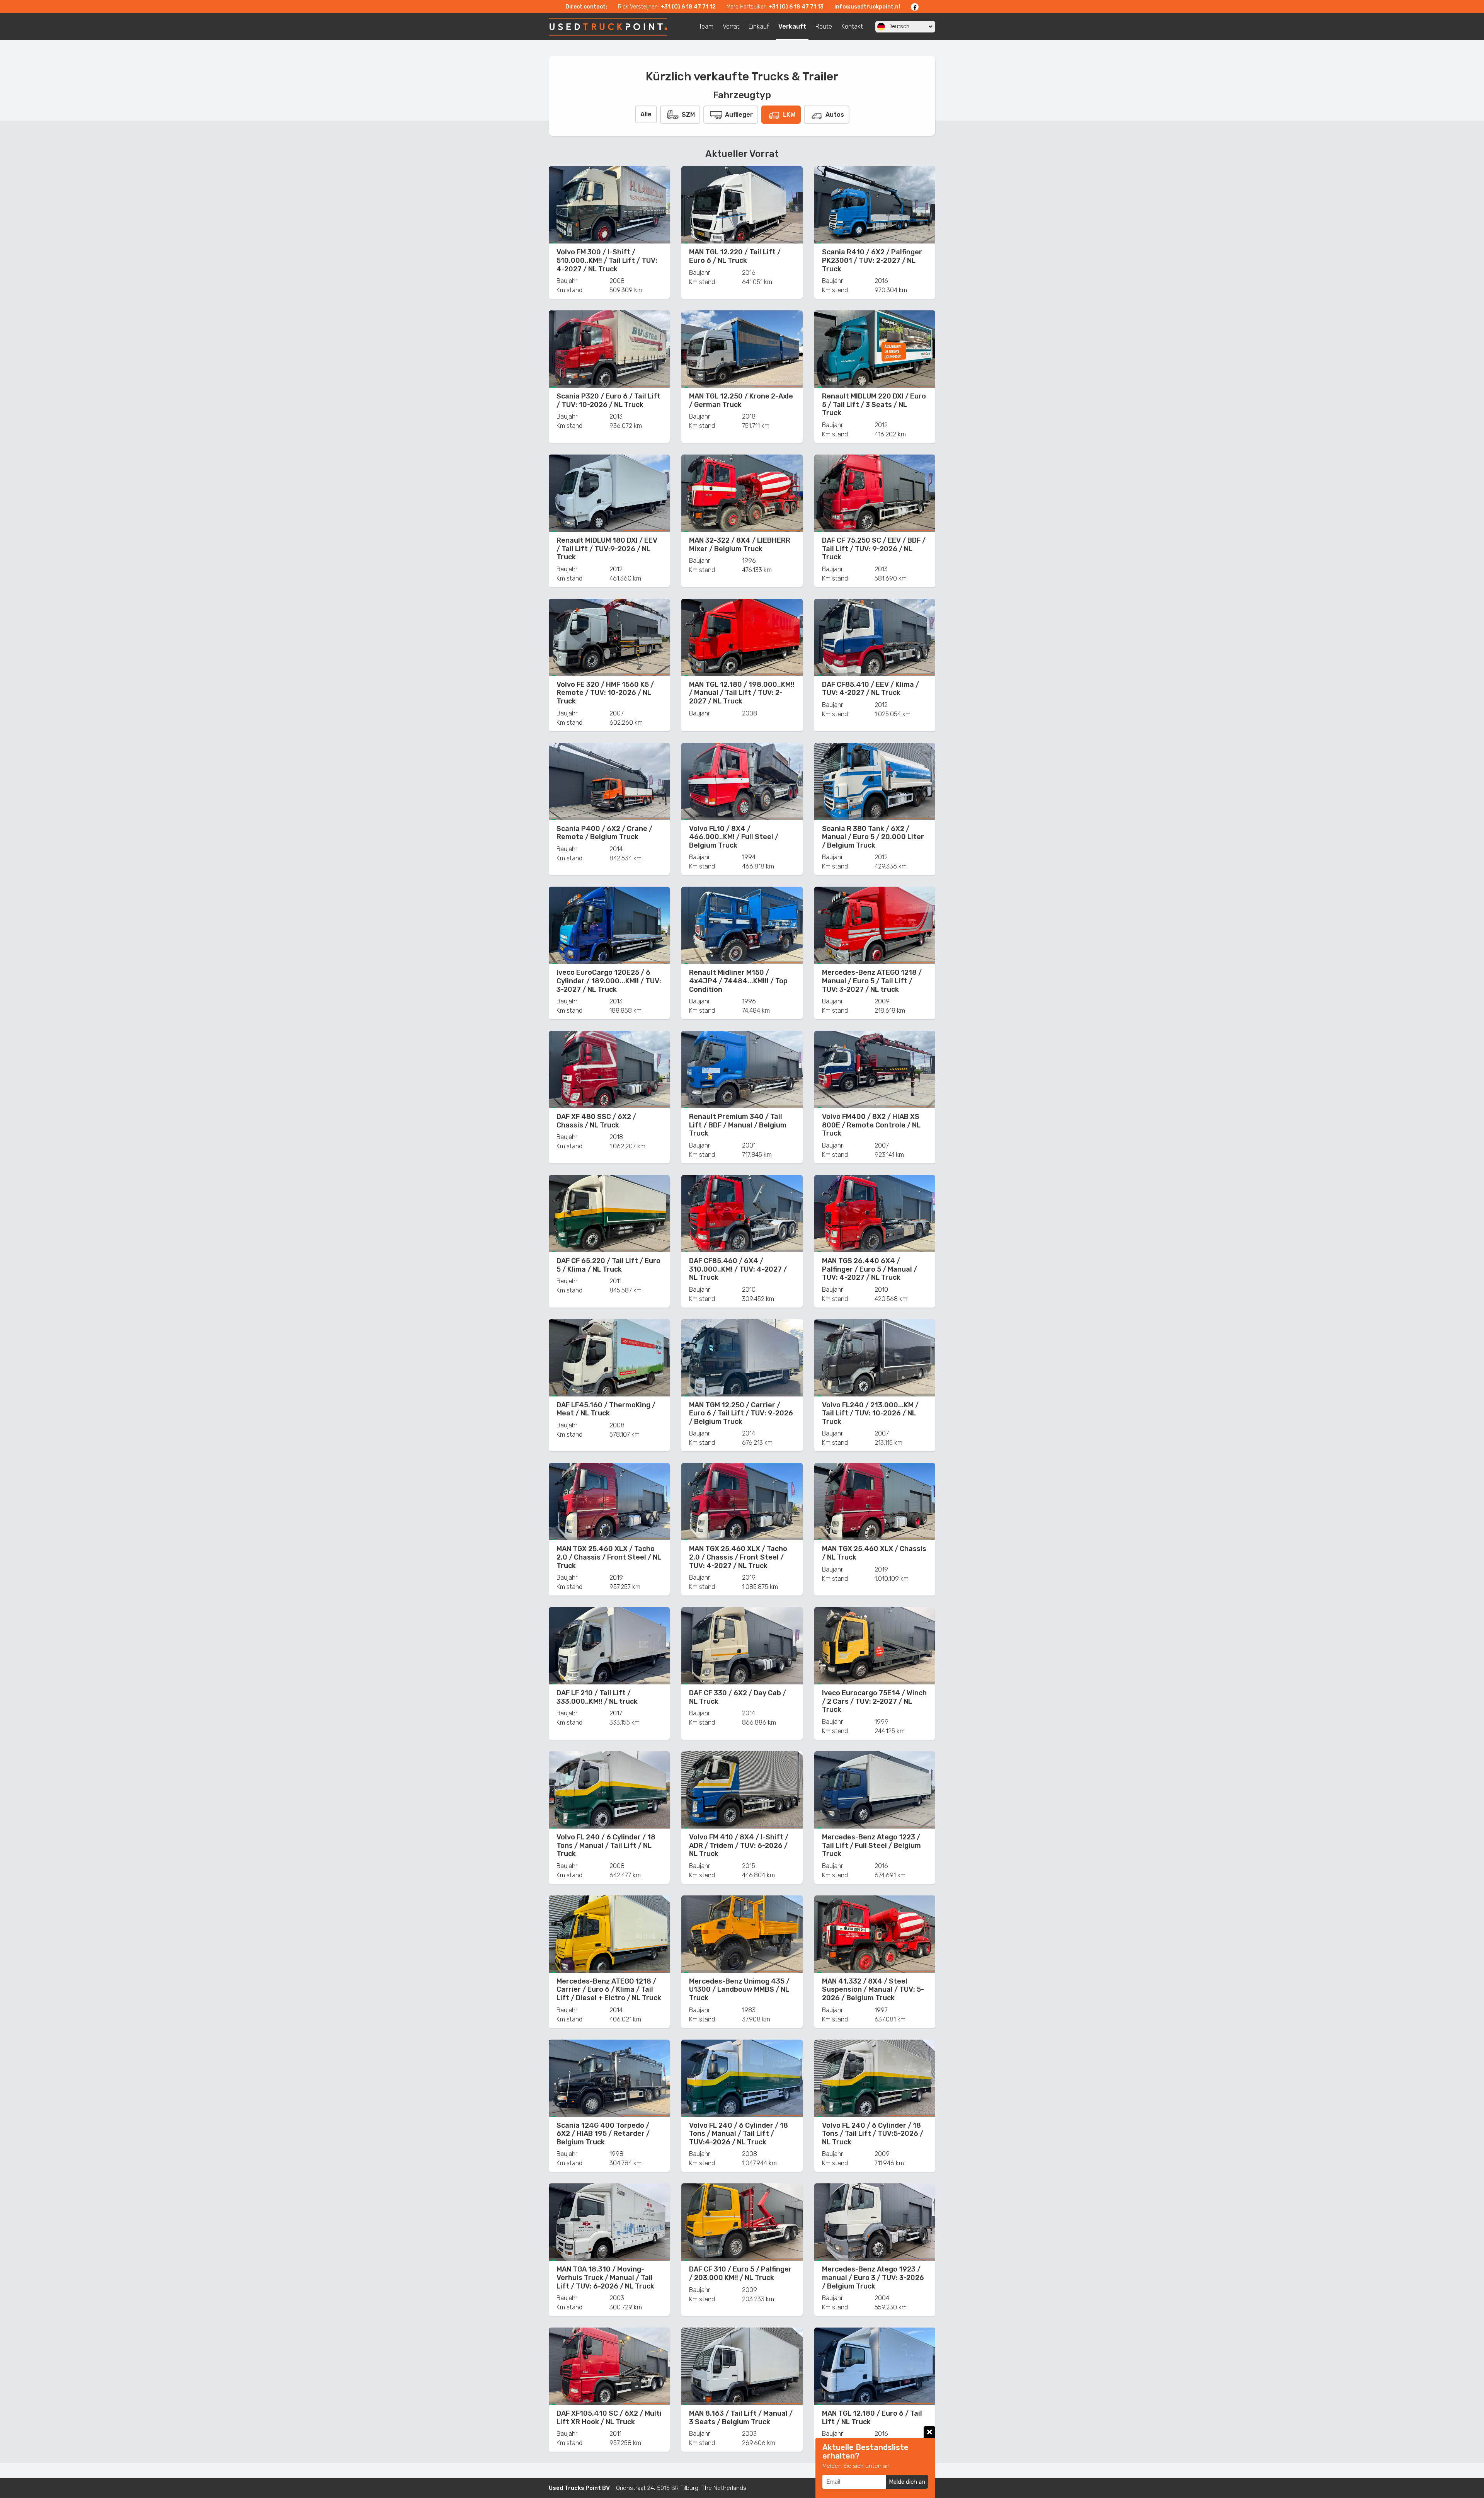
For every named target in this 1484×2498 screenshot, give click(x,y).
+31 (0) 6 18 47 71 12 (688, 7)
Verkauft (792, 26)
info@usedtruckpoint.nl (867, 7)
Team (706, 26)
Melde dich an (907, 2482)
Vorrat (731, 26)
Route (824, 26)
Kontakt (852, 26)
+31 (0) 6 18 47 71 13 (796, 7)
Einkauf (759, 26)
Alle (646, 114)
